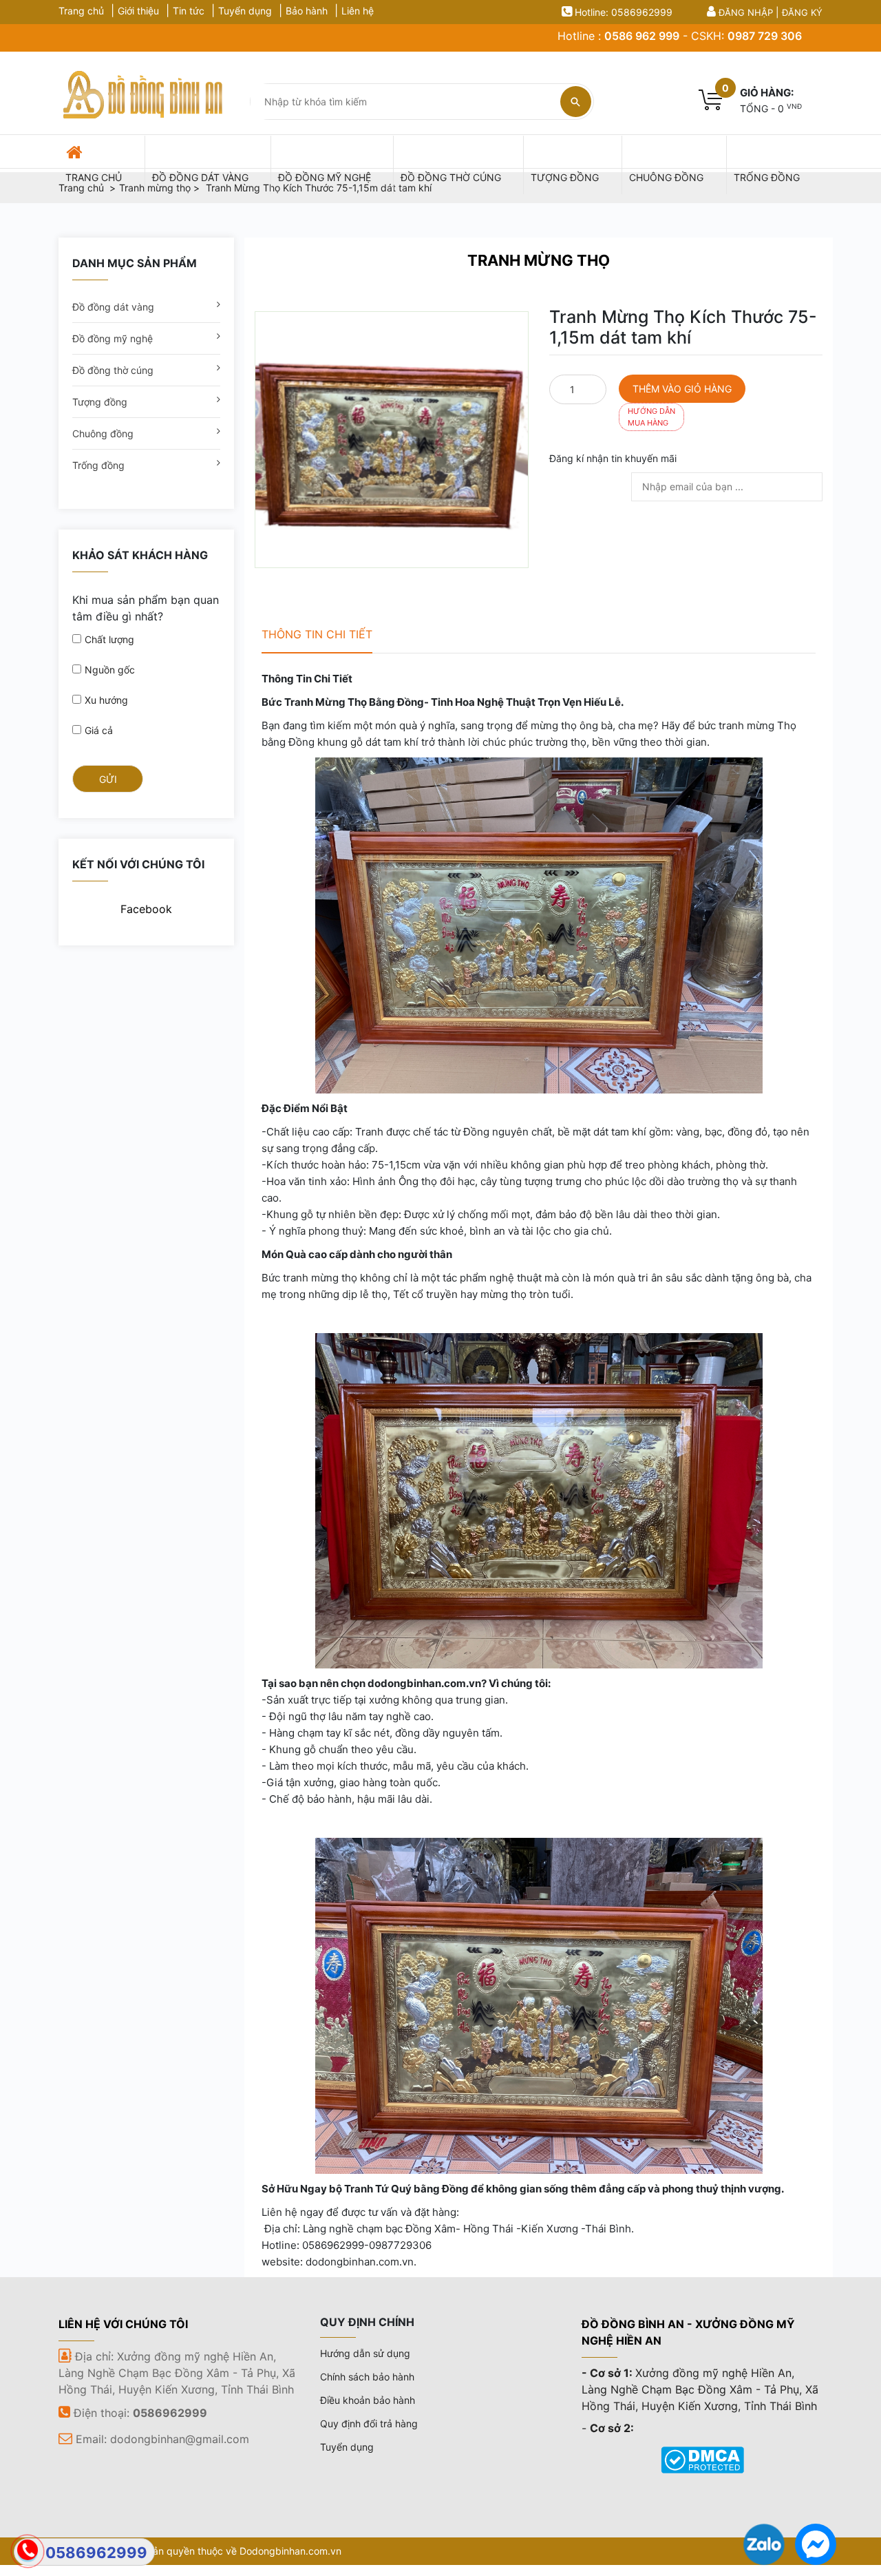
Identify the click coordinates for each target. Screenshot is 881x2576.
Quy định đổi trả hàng (369, 2423)
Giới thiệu (138, 11)
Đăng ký (802, 12)
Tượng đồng (100, 402)
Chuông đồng (103, 433)
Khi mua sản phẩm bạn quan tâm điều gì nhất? (146, 608)
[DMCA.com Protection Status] (702, 2459)
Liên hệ (358, 11)
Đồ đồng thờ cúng (113, 370)
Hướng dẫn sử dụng (365, 2353)
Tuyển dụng (245, 11)
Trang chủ (81, 11)
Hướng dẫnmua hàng (651, 417)
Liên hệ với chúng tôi (123, 2324)
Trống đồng (98, 465)
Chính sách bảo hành (367, 2377)
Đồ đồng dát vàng (113, 307)
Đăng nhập (746, 12)
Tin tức (189, 11)
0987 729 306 (765, 36)
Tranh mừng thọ (539, 260)
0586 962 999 (642, 36)
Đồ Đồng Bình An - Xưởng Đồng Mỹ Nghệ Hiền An (688, 2332)
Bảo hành (307, 11)
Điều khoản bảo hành (368, 2400)
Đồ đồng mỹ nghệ (113, 338)
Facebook (146, 909)
